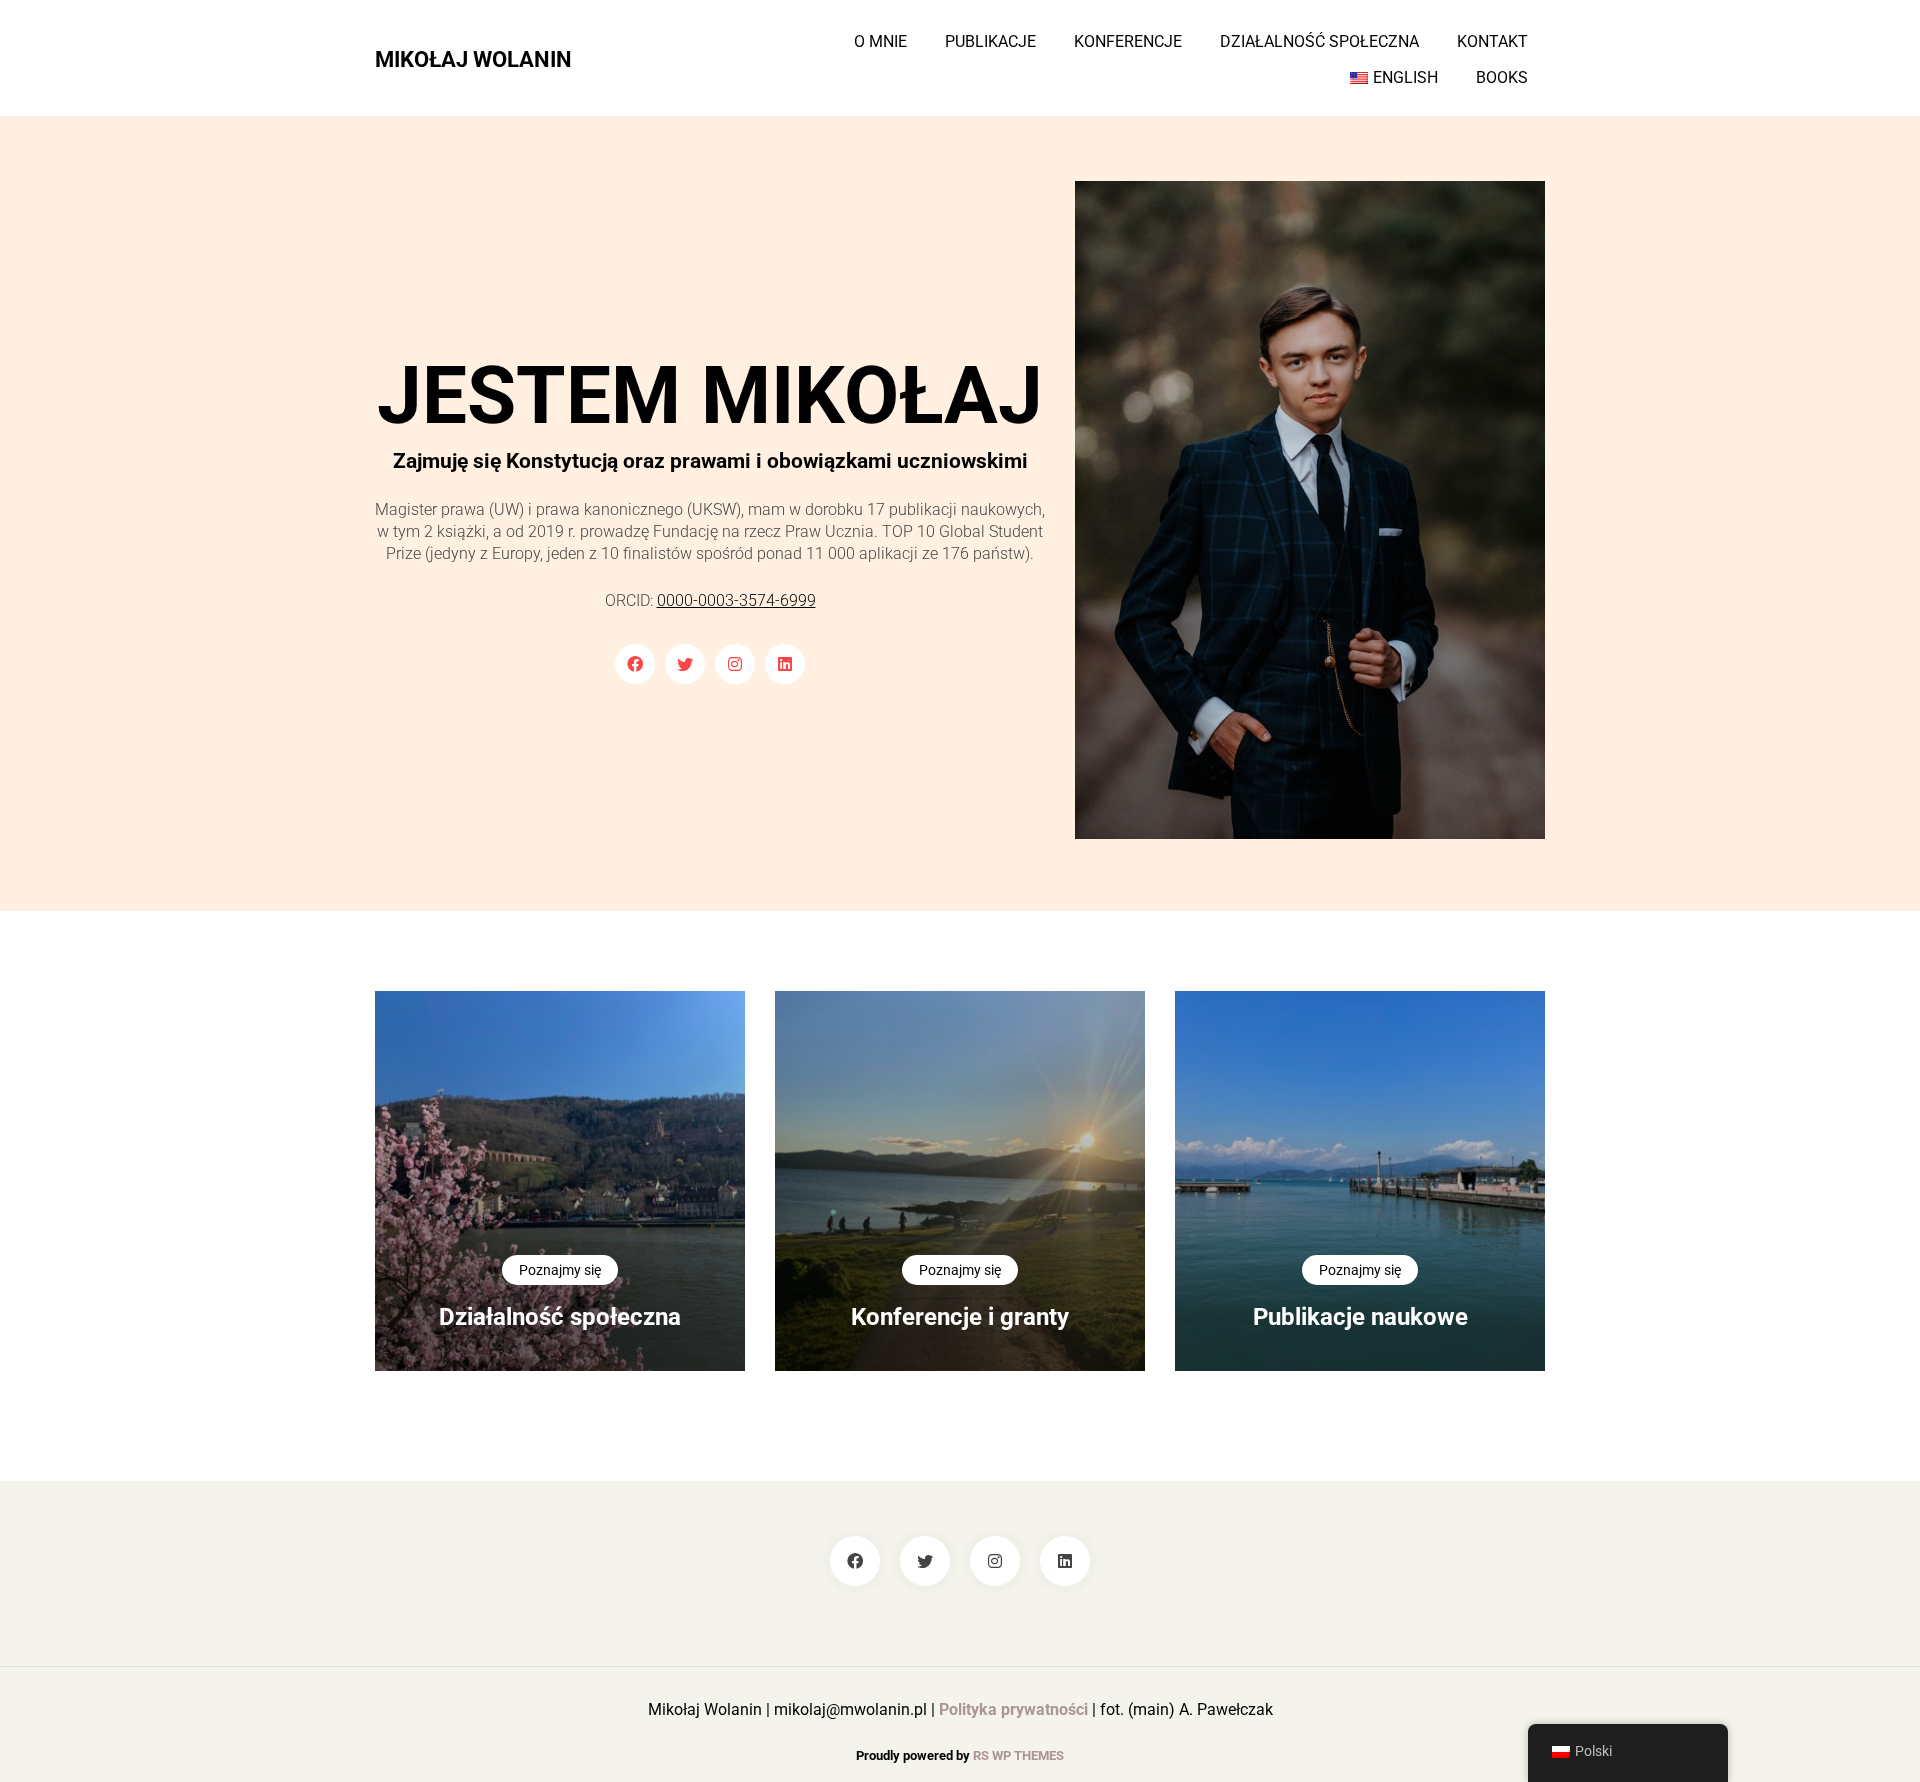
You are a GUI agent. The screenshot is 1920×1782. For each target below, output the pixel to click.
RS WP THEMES (1018, 1755)
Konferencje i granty (960, 1317)
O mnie (880, 42)
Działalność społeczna (1319, 42)
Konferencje (1128, 42)
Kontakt (1492, 42)
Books (1502, 78)
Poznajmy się (560, 1270)
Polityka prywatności (1013, 1709)
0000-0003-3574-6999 (736, 600)
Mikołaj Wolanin (473, 59)
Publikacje (990, 42)
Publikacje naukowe (1360, 1317)
